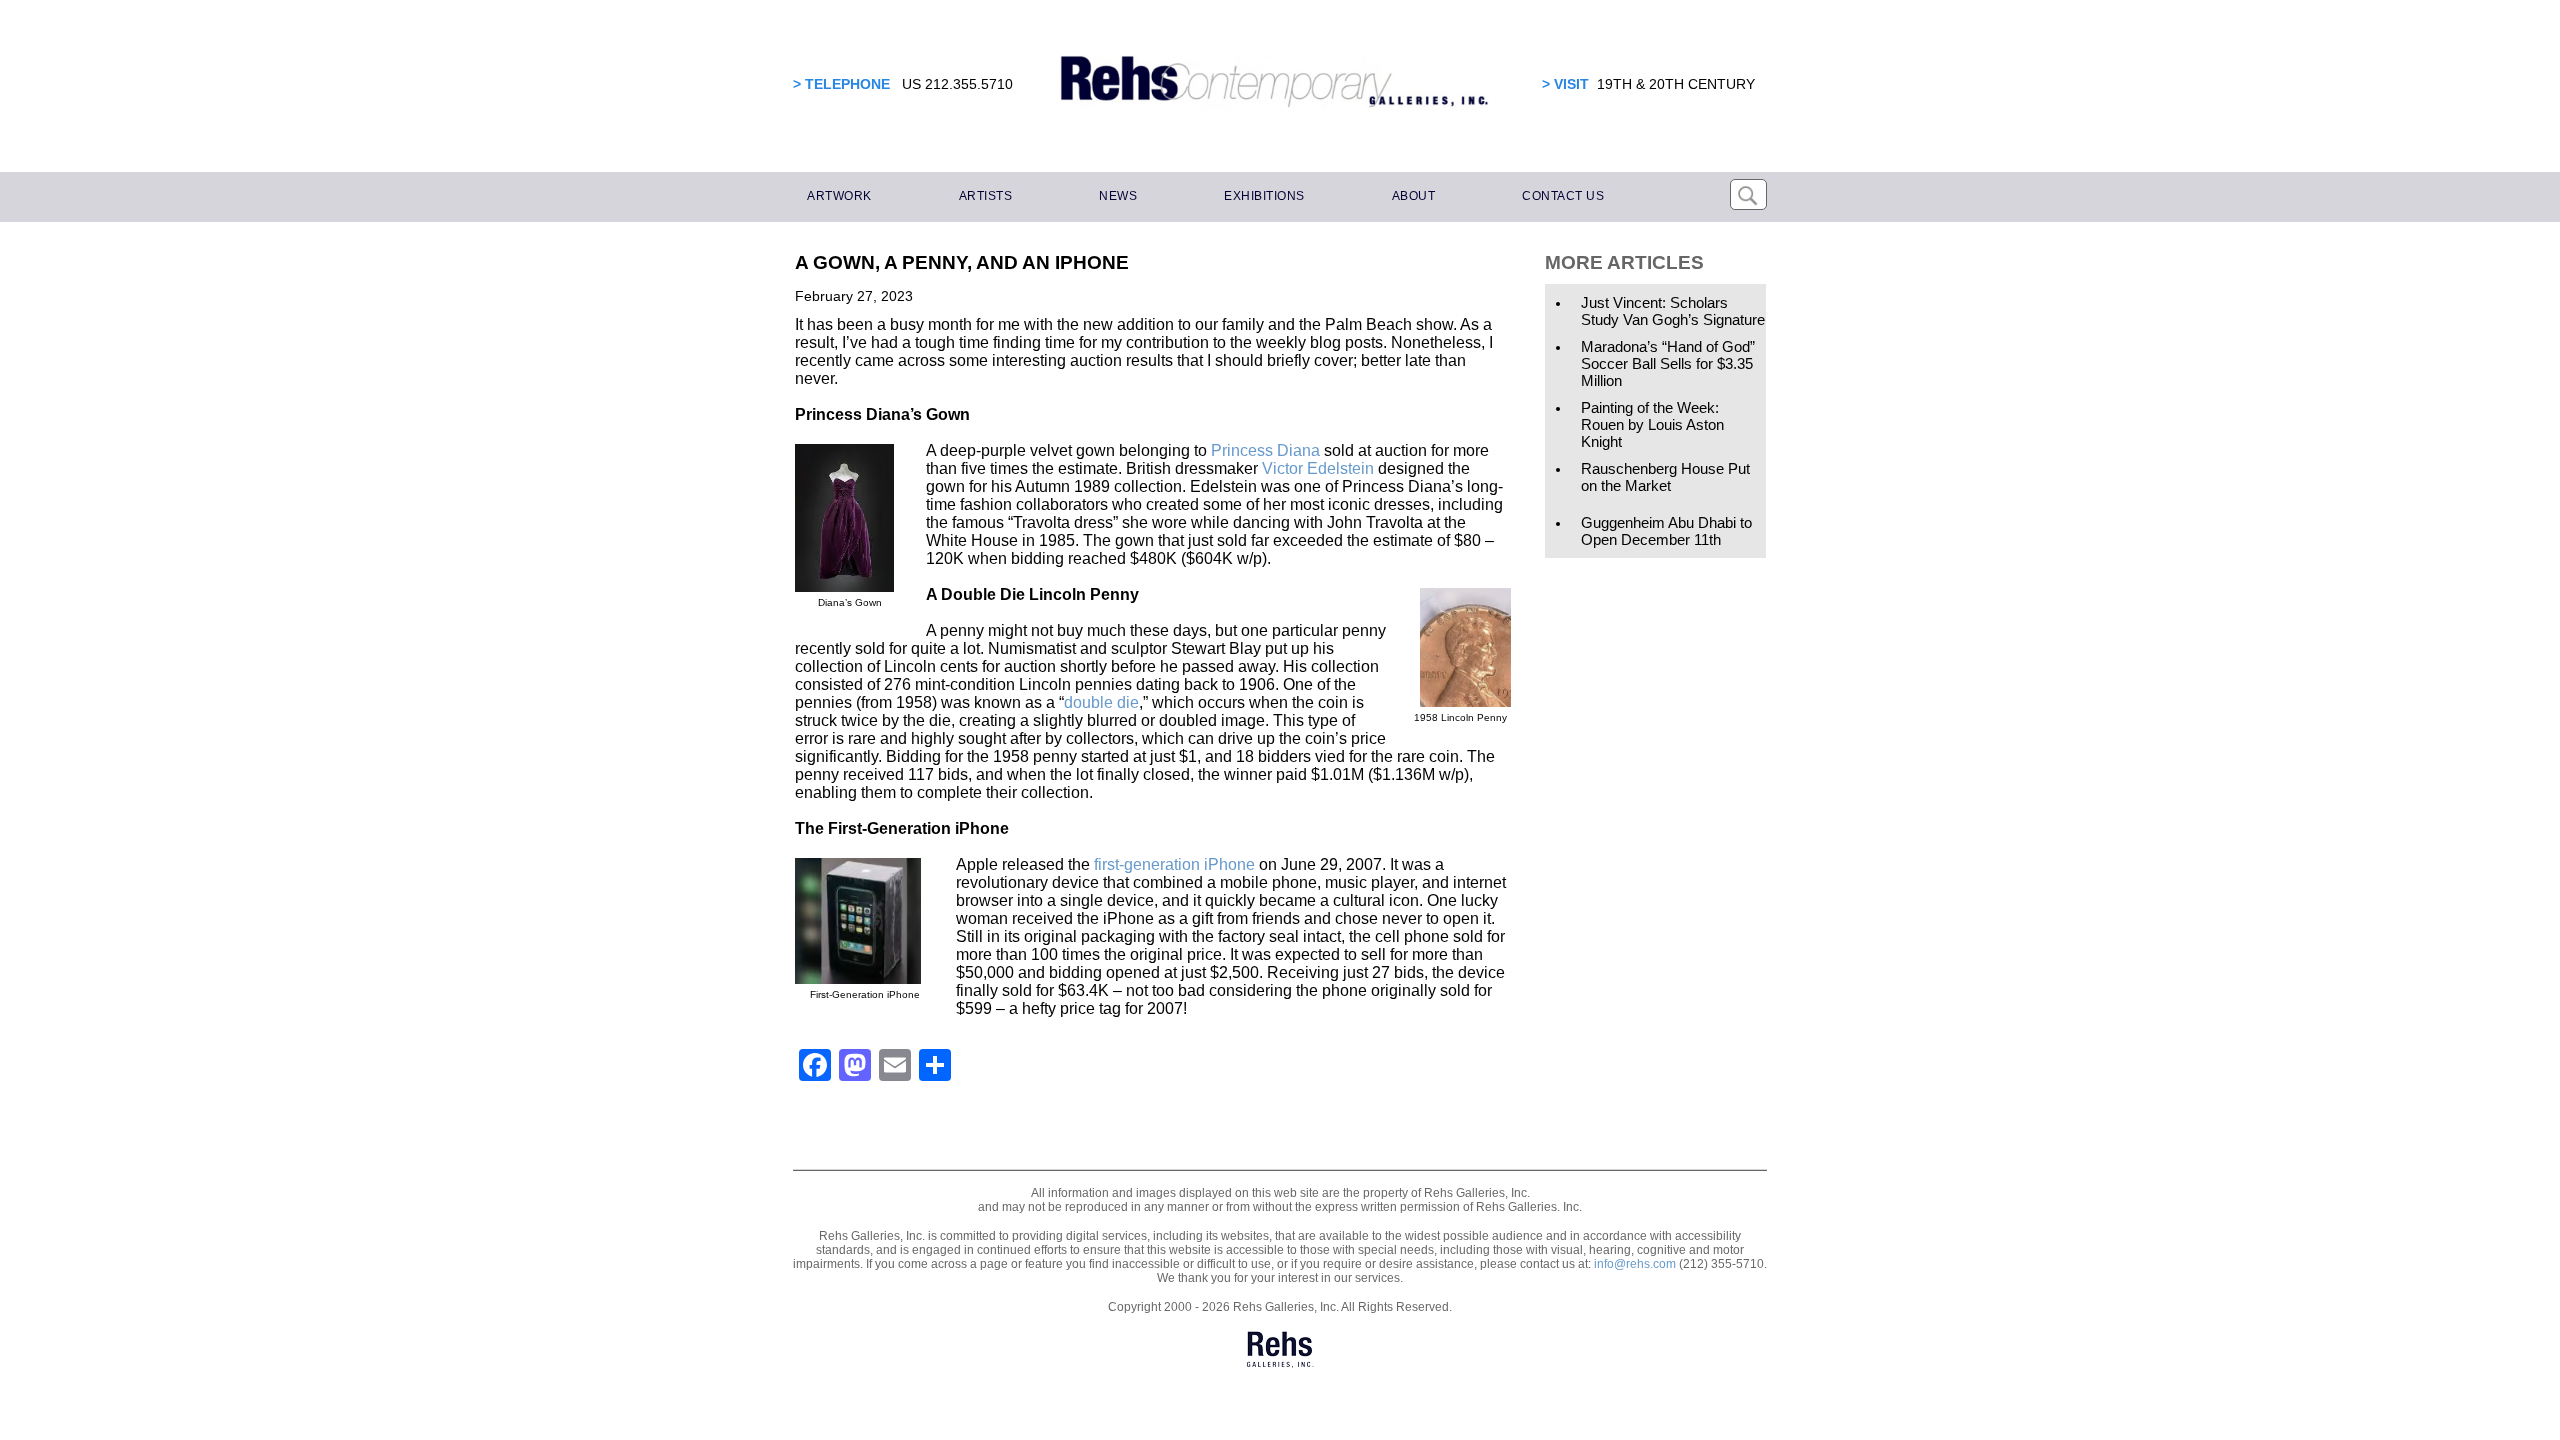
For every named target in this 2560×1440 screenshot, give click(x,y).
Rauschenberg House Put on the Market (1665, 477)
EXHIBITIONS (1264, 196)
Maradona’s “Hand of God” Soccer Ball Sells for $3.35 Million (1668, 363)
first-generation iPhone (1174, 864)
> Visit (1565, 84)
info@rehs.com (1635, 1264)
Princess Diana (1263, 450)
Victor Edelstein (1318, 468)
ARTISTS (986, 196)
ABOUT (1414, 196)
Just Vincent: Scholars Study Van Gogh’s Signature (1673, 311)
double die (1101, 702)
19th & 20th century (1676, 84)
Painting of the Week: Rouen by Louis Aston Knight (1652, 424)
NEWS (1118, 196)
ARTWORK (839, 196)
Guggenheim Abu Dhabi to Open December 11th (1666, 531)
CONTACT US (1563, 196)
